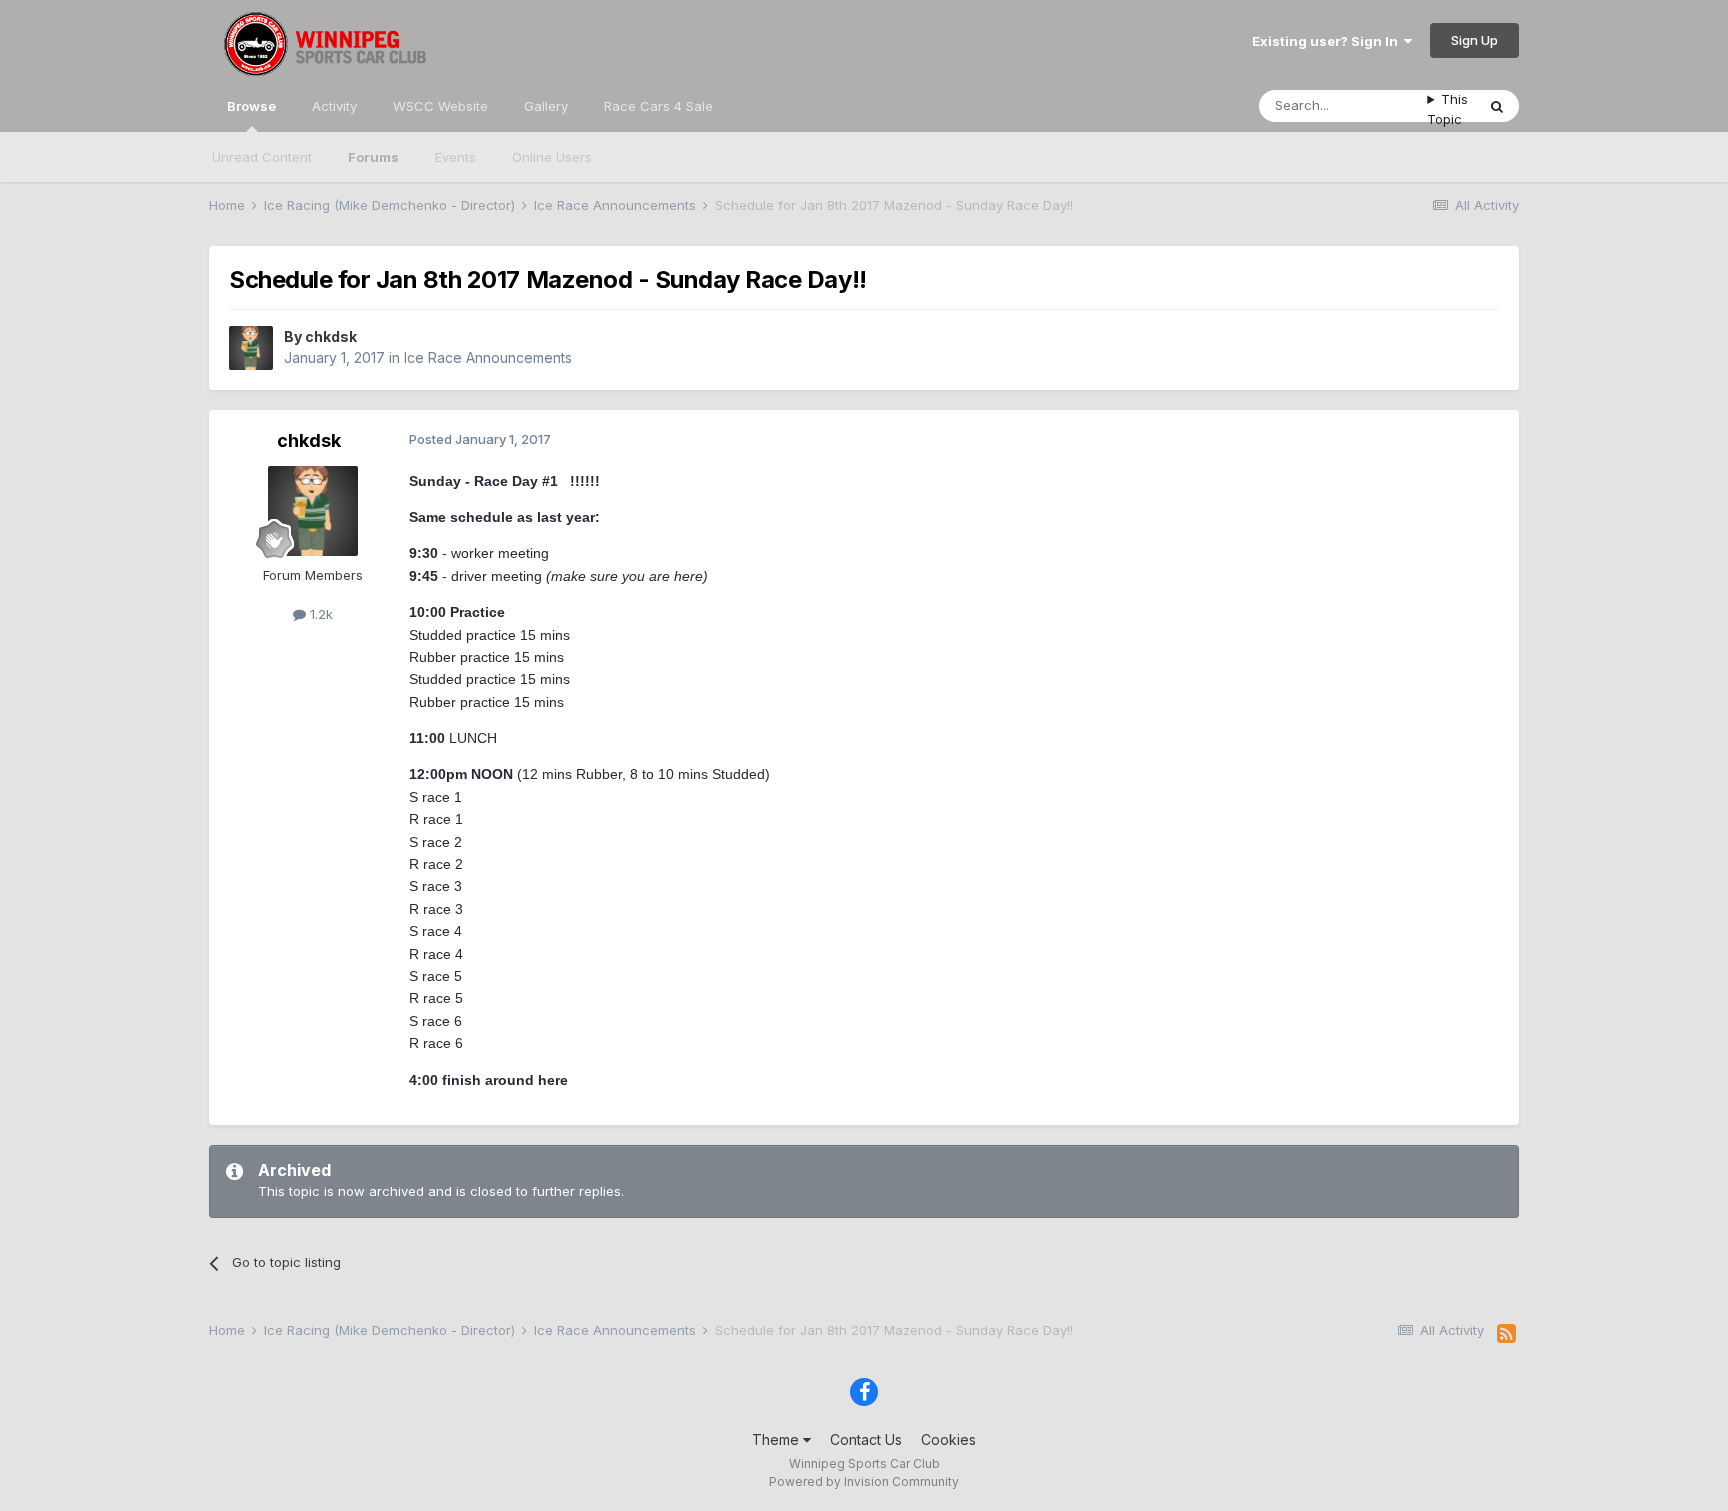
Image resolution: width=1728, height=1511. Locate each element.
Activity (334, 106)
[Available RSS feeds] (1506, 1334)
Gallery (546, 106)
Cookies (948, 1439)
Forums (373, 157)
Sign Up (1474, 40)
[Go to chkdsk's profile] (251, 348)
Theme (777, 1439)
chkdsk (331, 336)
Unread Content (262, 157)
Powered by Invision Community (864, 1481)
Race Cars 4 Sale (658, 106)
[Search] (1497, 106)
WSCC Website (440, 106)
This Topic (1447, 109)
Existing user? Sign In (1328, 41)
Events (455, 157)
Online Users (552, 157)
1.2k (319, 614)
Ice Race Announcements (488, 357)
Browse (251, 106)
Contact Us (866, 1439)
